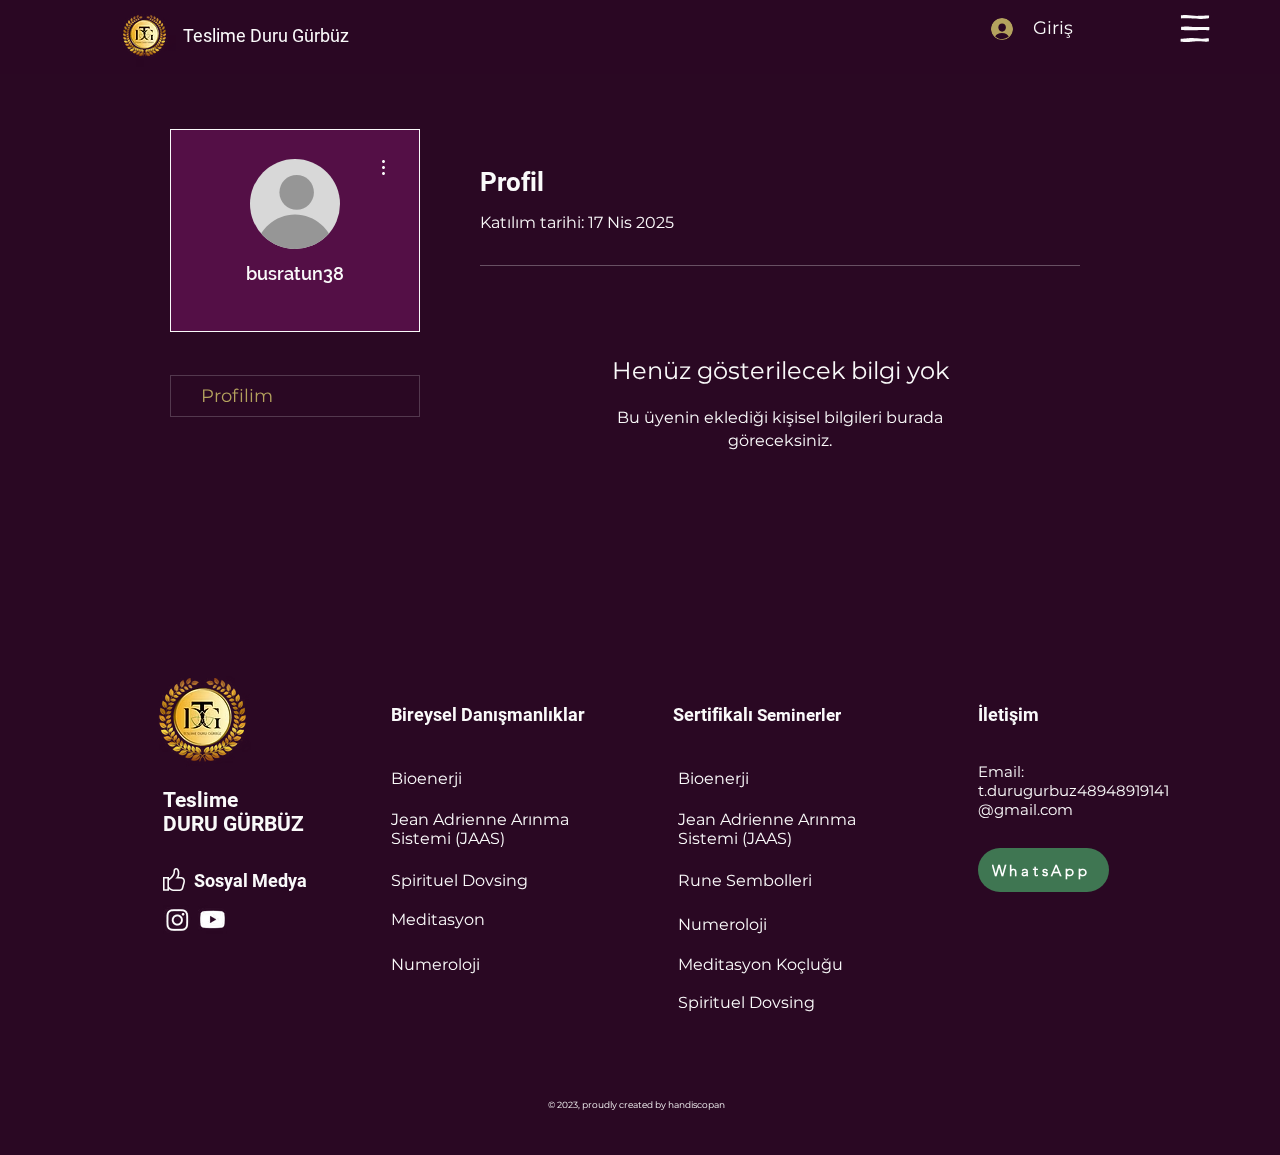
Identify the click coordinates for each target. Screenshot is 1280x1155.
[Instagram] (177, 919)
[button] (1195, 28)
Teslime (200, 800)
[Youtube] (212, 919)
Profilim (237, 396)
